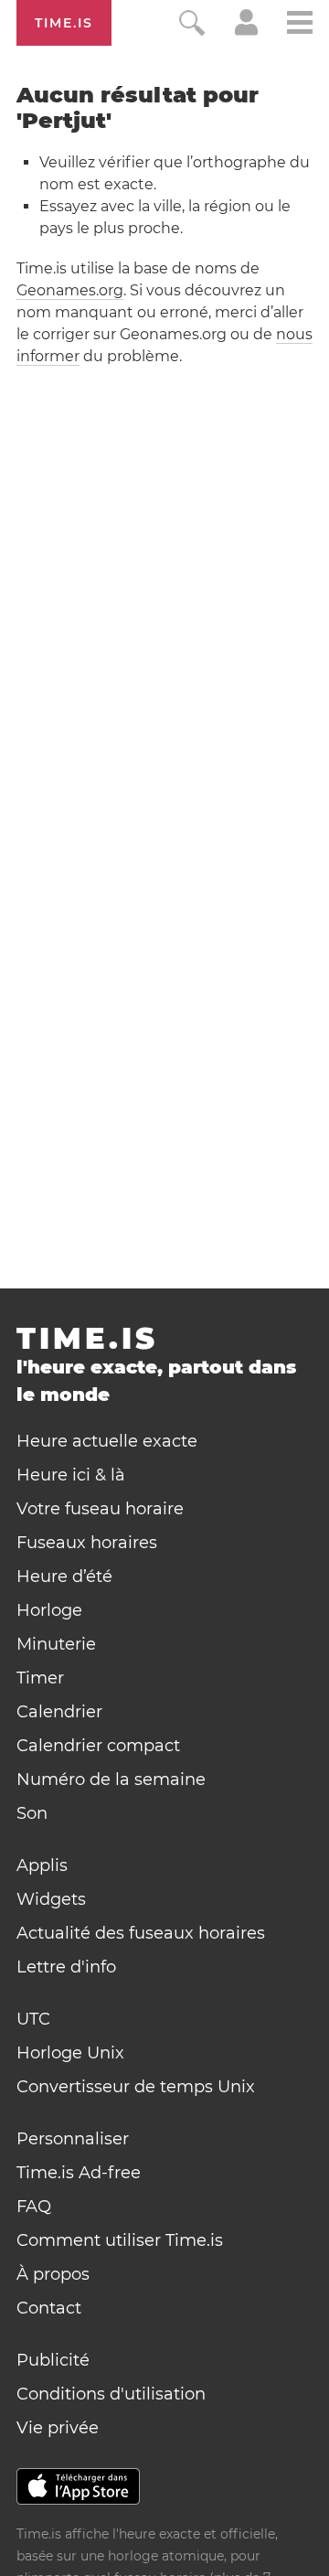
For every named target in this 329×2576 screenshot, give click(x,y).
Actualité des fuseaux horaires (141, 1933)
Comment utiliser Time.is (120, 2240)
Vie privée (58, 2428)
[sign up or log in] (246, 31)
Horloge (49, 1610)
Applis (42, 1865)
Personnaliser (73, 2139)
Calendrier (59, 1712)
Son (32, 1813)
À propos (53, 2274)
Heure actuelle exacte (107, 1441)
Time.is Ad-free (79, 2173)
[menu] (300, 25)
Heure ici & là (71, 1475)
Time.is (64, 23)
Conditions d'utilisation (111, 2394)
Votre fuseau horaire (100, 1509)
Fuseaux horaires (87, 1543)
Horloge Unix (70, 2053)
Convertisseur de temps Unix (136, 2087)
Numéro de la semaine (111, 1780)
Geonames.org (70, 290)
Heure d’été (64, 1577)
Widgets (51, 1899)
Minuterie (56, 1644)
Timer (40, 1678)
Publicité (53, 2360)
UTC (33, 2019)
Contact (49, 2308)
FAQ (34, 2207)
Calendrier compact (98, 1746)
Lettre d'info (66, 1967)
